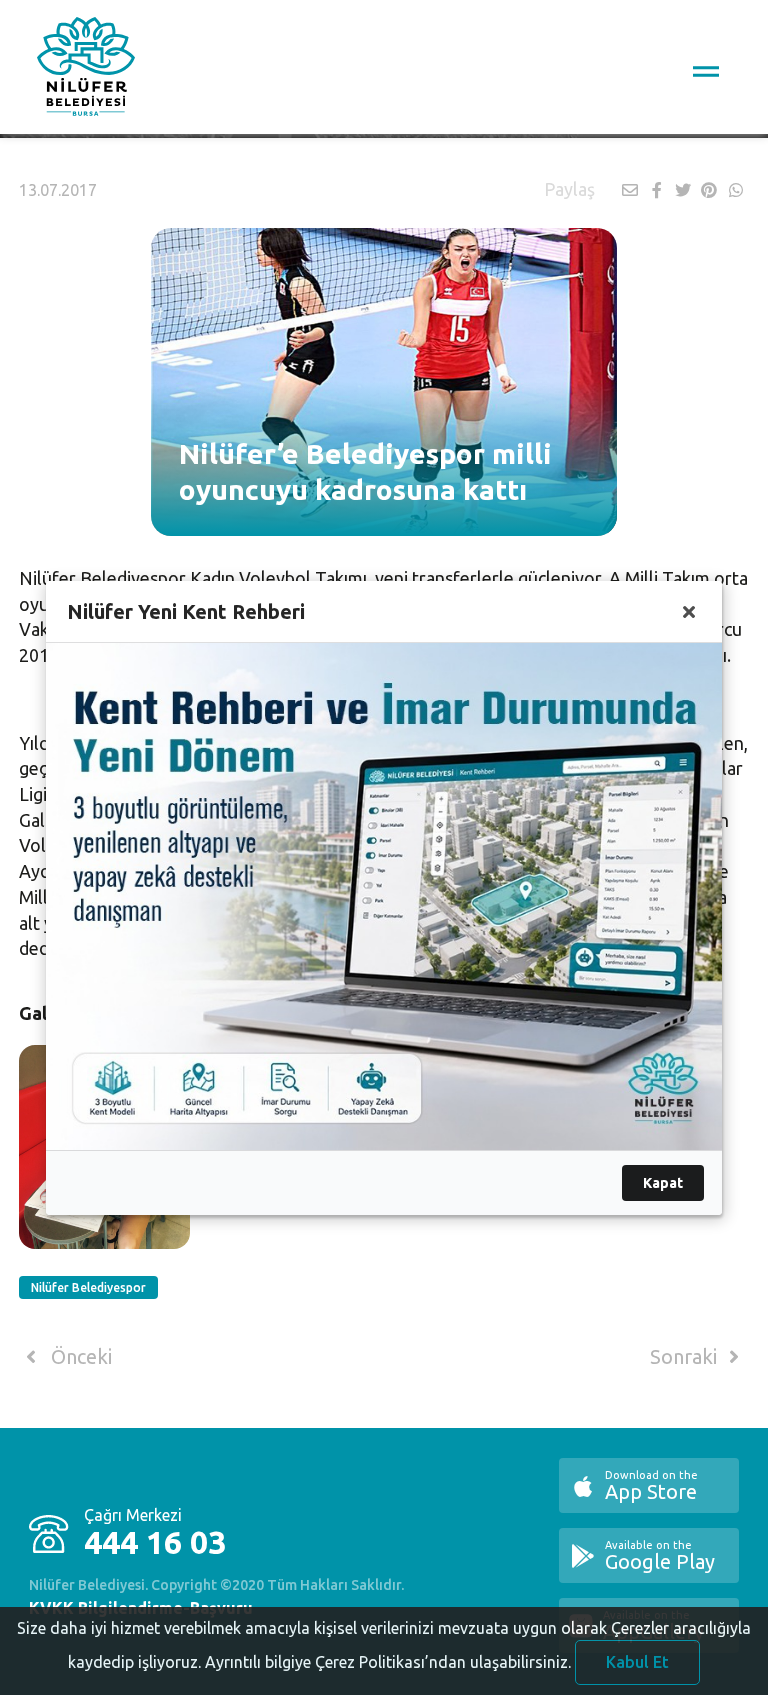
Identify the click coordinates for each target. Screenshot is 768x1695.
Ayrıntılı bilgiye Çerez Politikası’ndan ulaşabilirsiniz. (388, 1662)
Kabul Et (637, 1662)
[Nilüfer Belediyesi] (86, 70)
